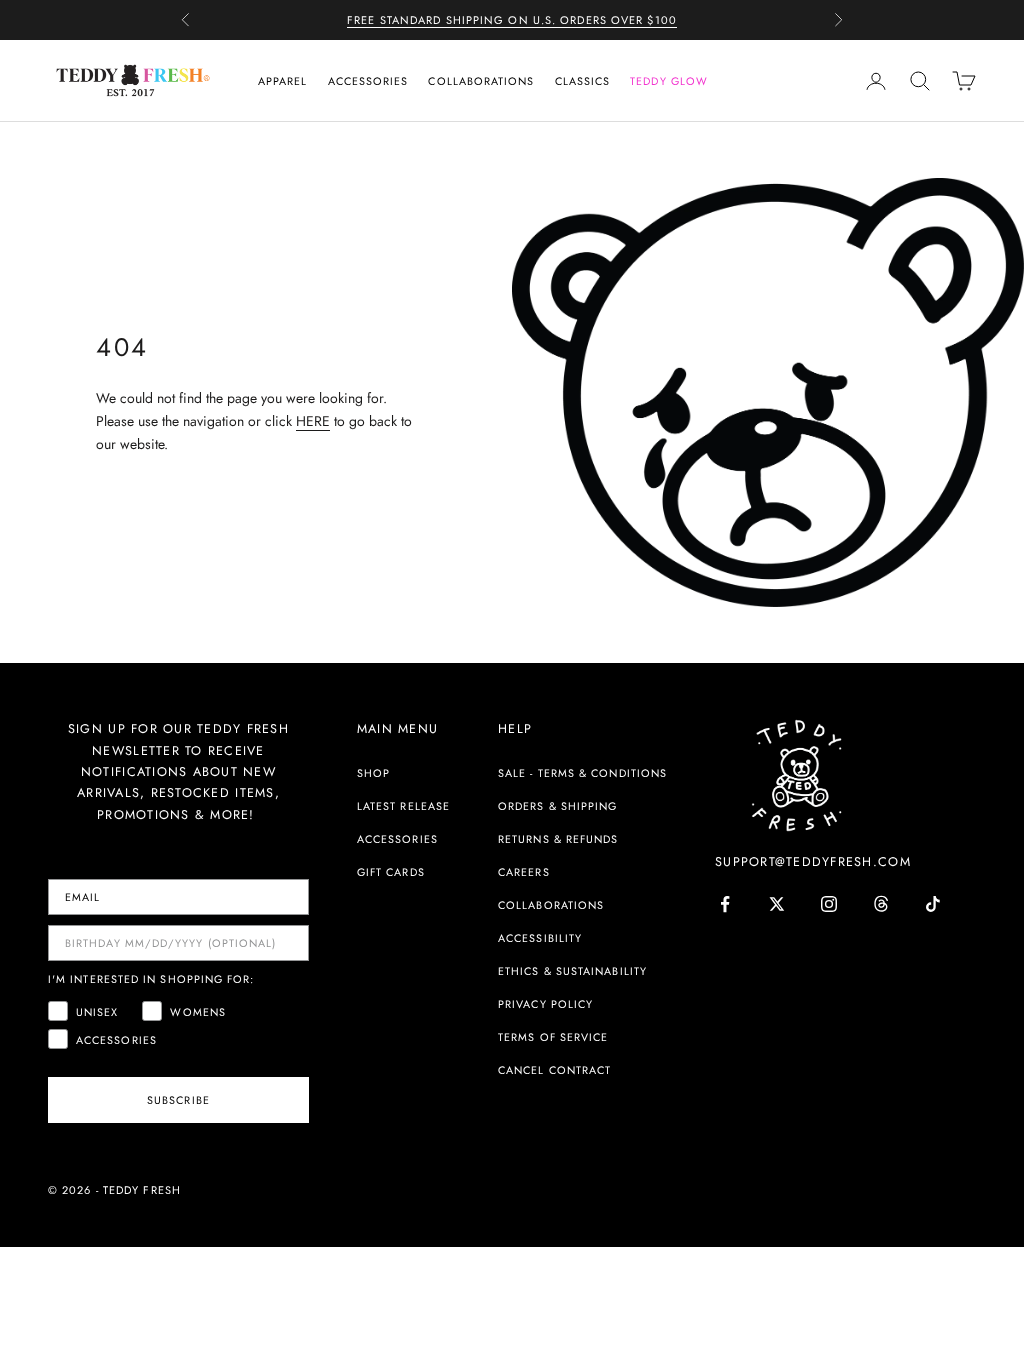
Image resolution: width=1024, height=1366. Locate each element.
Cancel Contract (554, 1070)
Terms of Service (553, 1037)
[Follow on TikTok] (933, 904)
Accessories (368, 81)
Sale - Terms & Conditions (582, 773)
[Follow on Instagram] (829, 904)
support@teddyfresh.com (813, 862)
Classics (583, 81)
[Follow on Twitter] (777, 904)
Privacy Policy (545, 1004)
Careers (524, 872)
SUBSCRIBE (178, 1100)
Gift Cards (391, 872)
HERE (313, 421)
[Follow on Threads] (881, 904)
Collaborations (481, 81)
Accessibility (540, 938)
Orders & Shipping (557, 806)
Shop (373, 773)
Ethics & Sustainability (572, 971)
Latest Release (403, 806)
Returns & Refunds (558, 839)
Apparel (283, 81)
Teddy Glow (669, 81)
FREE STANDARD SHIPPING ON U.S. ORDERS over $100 (512, 20)
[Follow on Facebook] (725, 904)
